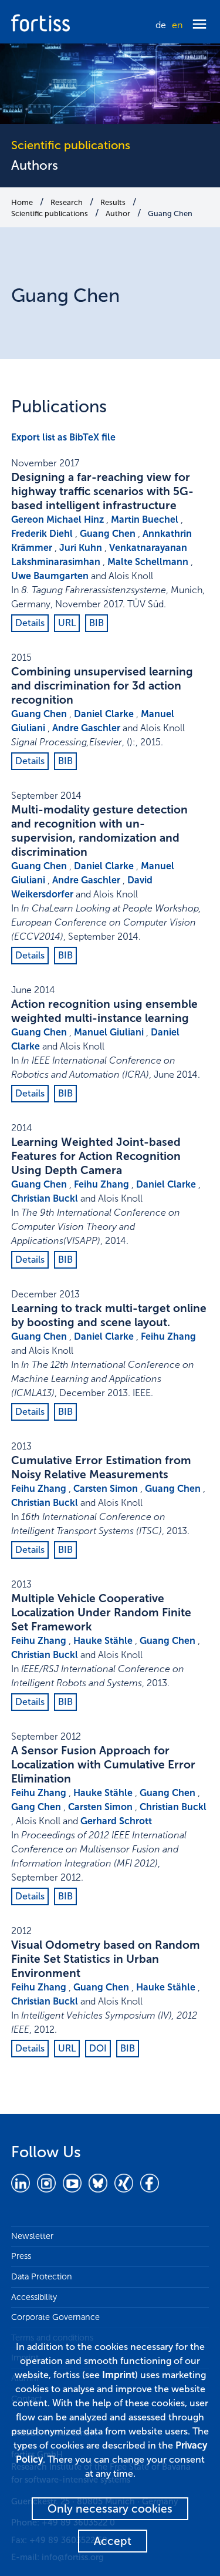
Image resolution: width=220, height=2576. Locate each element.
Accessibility (34, 2297)
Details (30, 623)
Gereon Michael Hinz (57, 519)
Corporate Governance (55, 2317)
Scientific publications (50, 213)
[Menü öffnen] (199, 25)
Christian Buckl (45, 1198)
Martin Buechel (145, 519)
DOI (98, 2048)
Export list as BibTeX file (63, 437)
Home (22, 202)
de (161, 25)
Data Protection (42, 2276)
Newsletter (32, 2236)
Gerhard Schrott (116, 1821)
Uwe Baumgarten (50, 576)
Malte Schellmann (148, 562)
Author (118, 213)
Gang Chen (36, 1807)
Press (21, 2256)
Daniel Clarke (104, 714)
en (177, 25)
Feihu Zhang (101, 1184)
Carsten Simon (106, 1489)
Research (67, 202)
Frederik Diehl (42, 534)
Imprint (119, 2375)
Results (113, 202)
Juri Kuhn (81, 548)
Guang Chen (170, 213)
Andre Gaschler (86, 728)
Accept (113, 2541)
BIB (97, 623)
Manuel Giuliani (109, 1032)
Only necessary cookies (110, 2509)
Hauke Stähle (103, 1641)
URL (67, 623)
